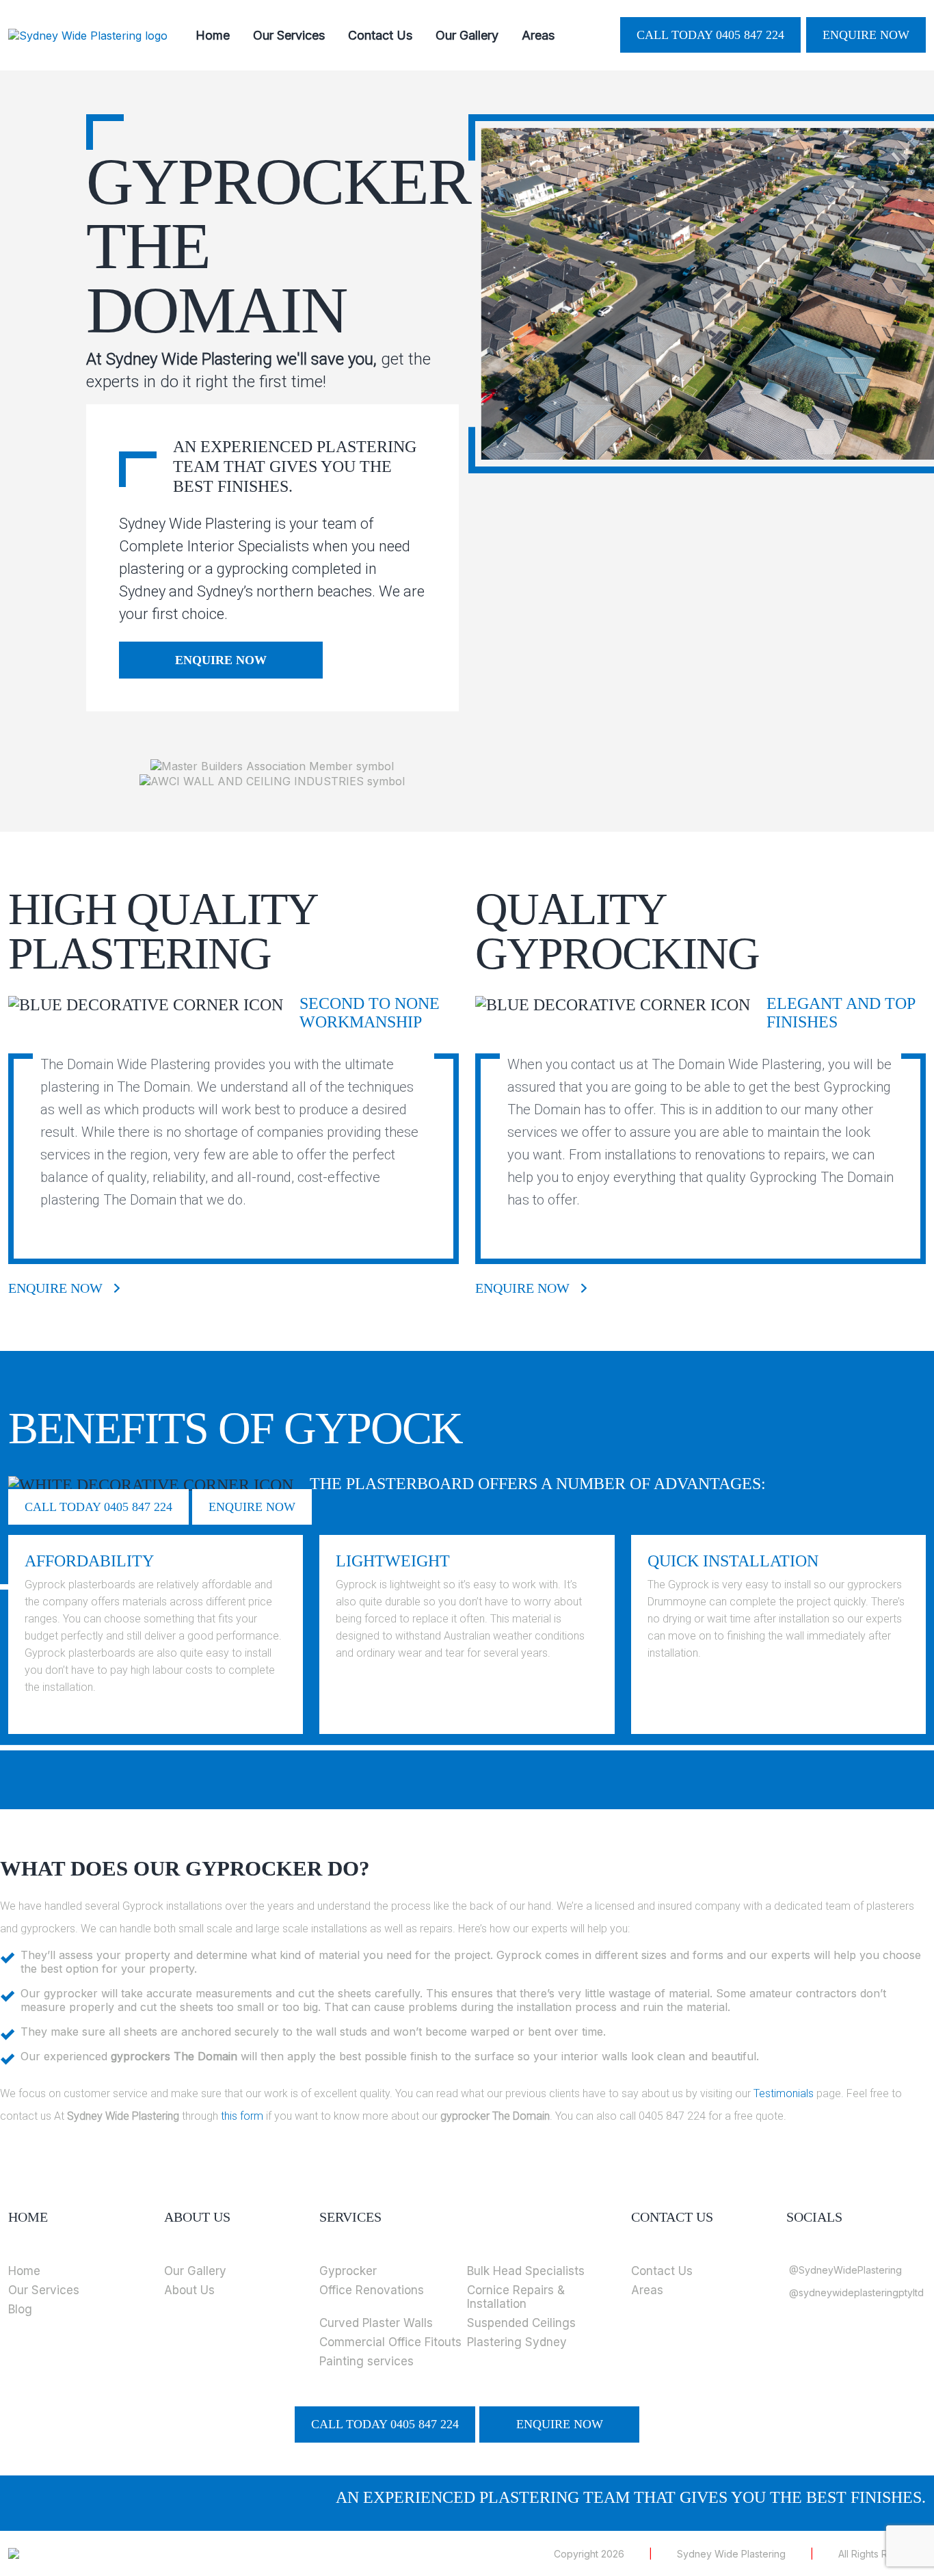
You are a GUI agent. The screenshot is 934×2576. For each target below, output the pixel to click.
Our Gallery (467, 35)
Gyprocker (348, 2271)
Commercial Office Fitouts (390, 2342)
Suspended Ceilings (521, 2323)
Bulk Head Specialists (526, 2271)
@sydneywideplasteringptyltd (856, 2292)
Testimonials (784, 2093)
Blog (20, 2309)
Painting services (366, 2361)
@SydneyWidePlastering (845, 2270)
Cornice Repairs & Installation (516, 2297)
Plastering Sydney (517, 2342)
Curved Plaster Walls (376, 2323)
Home (213, 35)
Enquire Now (866, 35)
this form (242, 2116)
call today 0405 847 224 (710, 35)
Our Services (289, 35)
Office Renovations (372, 2290)
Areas (538, 35)
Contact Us (380, 35)
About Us (189, 2290)
